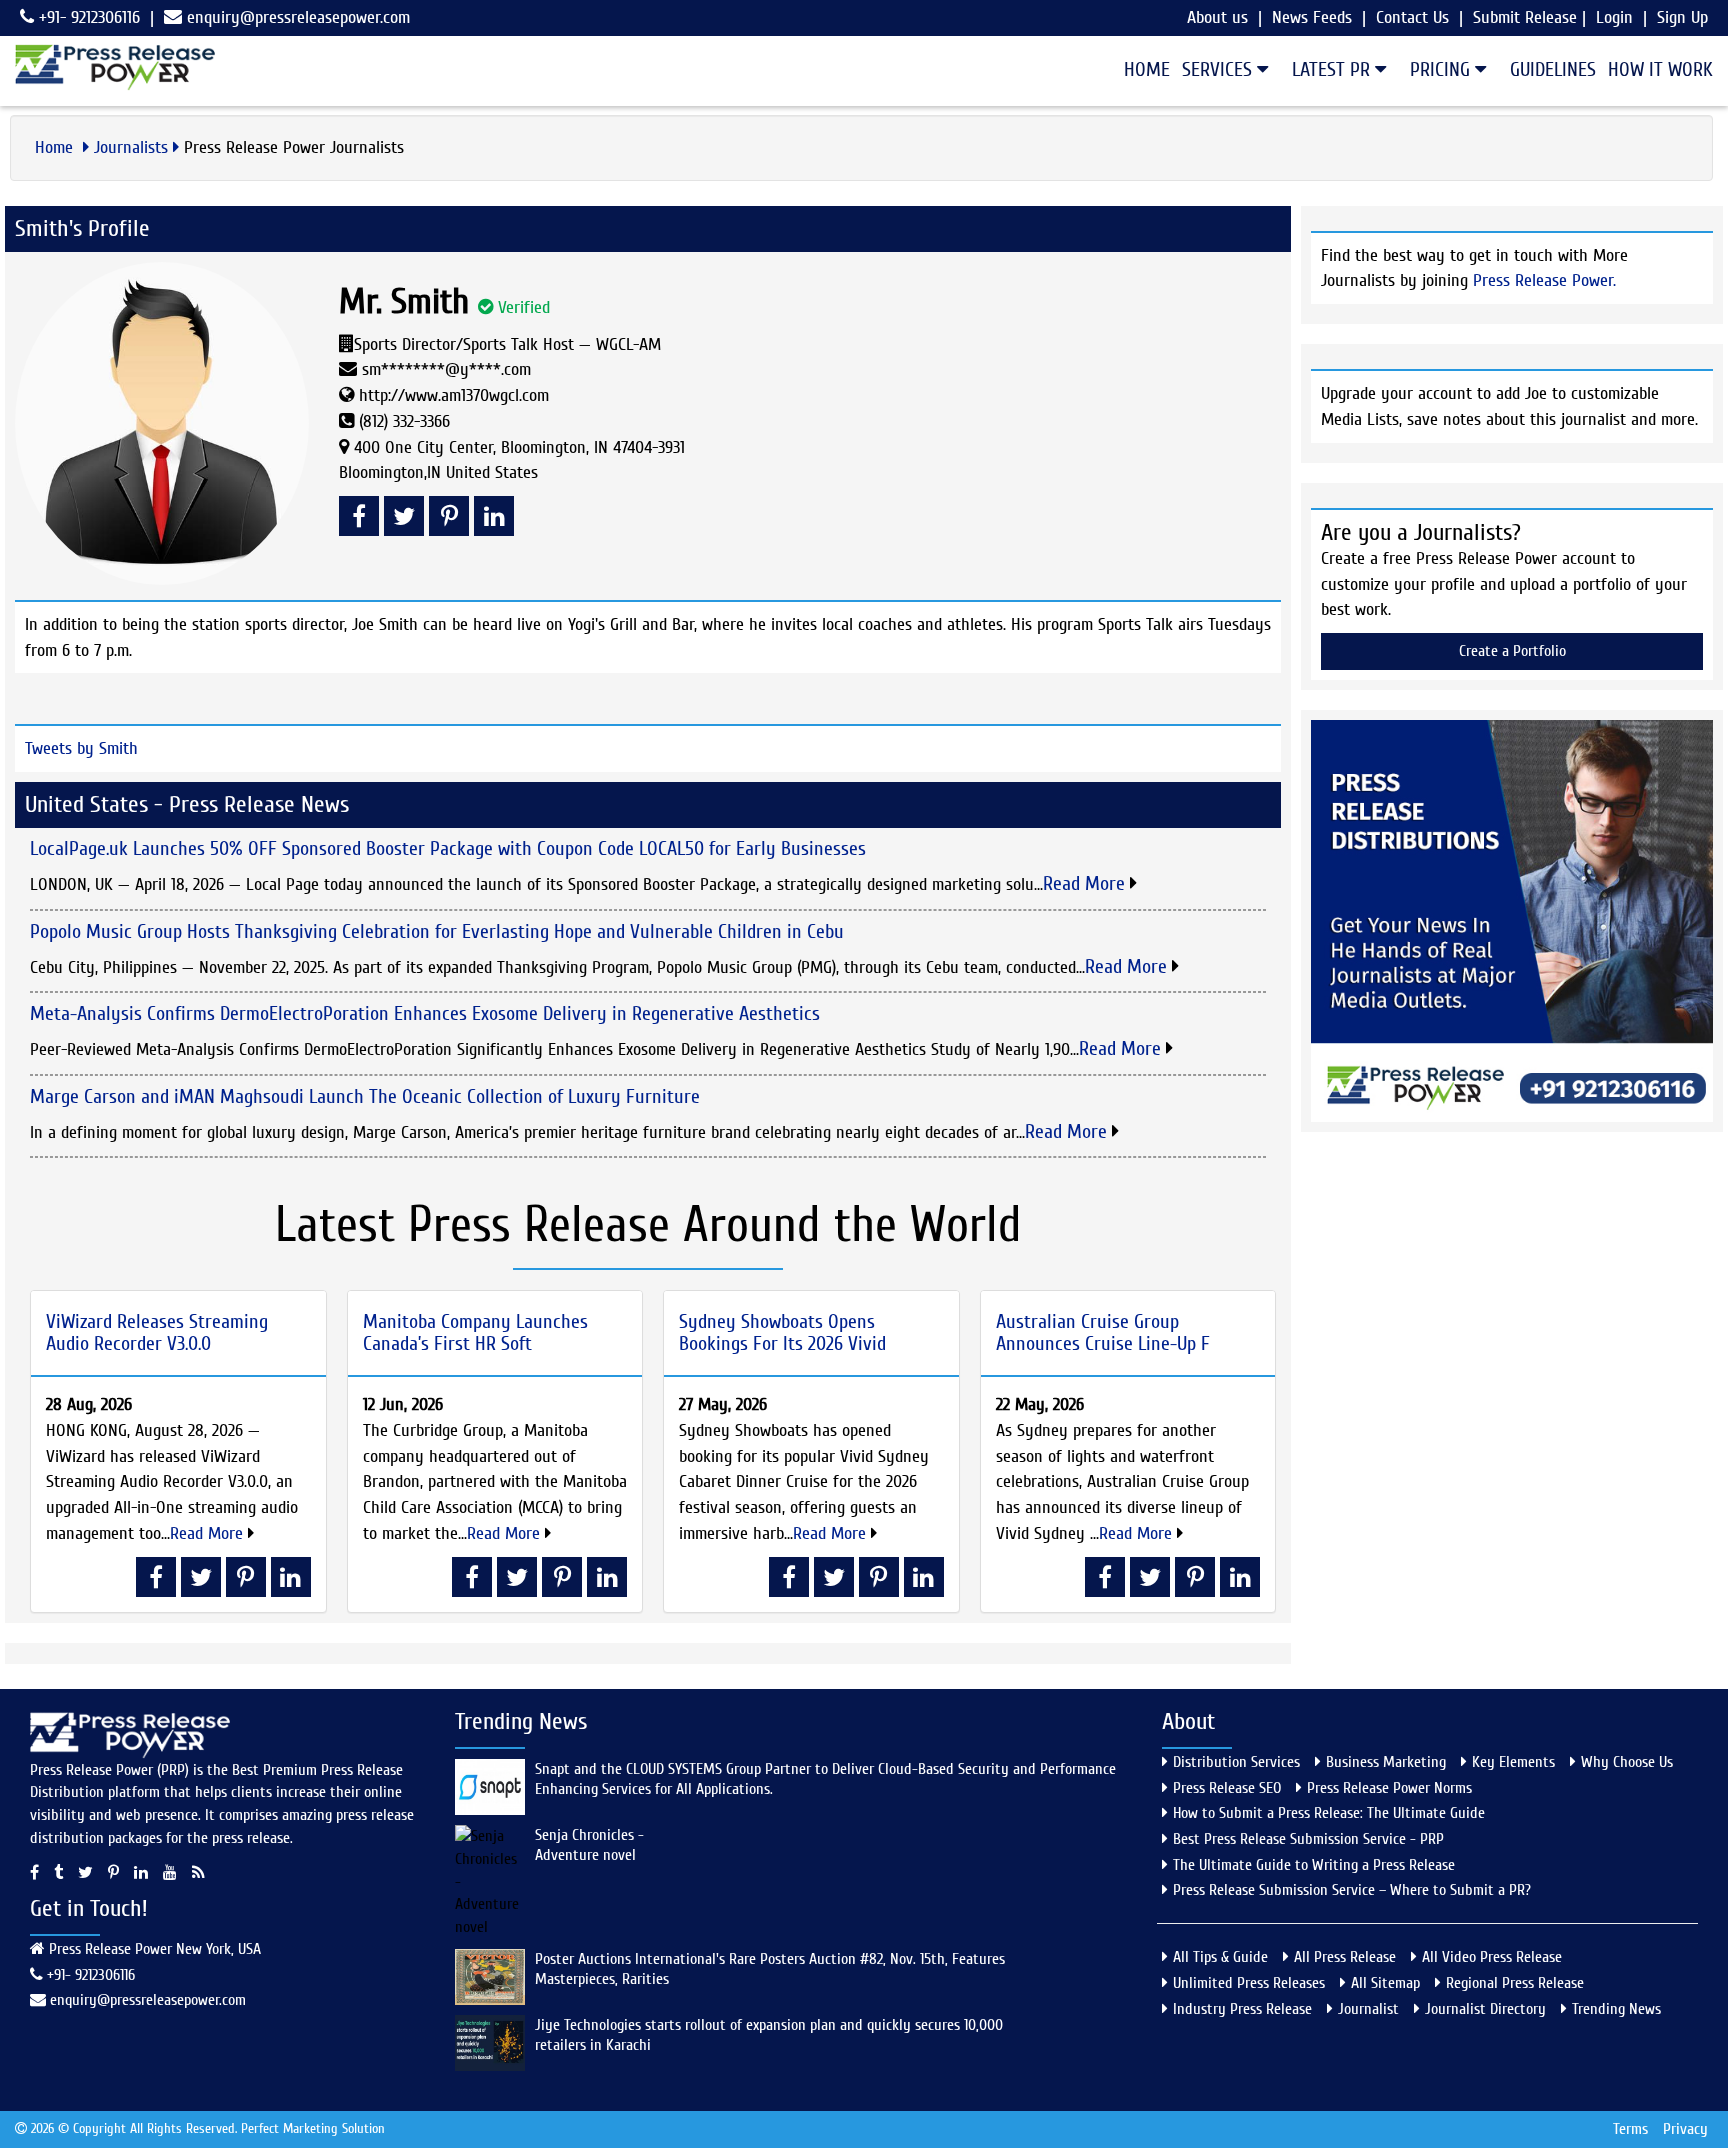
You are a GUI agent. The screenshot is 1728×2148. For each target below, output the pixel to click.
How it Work (1660, 69)
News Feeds (1312, 17)
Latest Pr (1333, 69)
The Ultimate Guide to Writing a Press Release (1314, 1865)
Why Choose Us (1627, 1762)
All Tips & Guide (1220, 1957)
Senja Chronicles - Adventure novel (589, 1845)
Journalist (1368, 2009)
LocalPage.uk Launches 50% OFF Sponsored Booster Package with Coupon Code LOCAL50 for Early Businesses (448, 848)
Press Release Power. (1544, 280)
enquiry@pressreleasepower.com (298, 17)
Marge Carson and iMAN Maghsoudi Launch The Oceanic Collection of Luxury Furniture (365, 1096)
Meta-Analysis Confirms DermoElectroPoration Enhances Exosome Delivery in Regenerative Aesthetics (425, 1013)
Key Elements (1513, 1762)
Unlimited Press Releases (1249, 1983)
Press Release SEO (1227, 1788)
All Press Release (1345, 1957)
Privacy (1685, 2129)
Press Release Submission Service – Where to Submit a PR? (1352, 1890)
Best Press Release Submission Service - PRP (1308, 1839)
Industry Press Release (1242, 2009)
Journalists (131, 147)
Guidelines (1553, 69)
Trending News (1616, 2009)
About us (1217, 17)
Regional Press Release (1515, 1983)
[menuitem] (1141, 70)
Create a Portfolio (1512, 651)
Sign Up (1682, 17)
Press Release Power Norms (1389, 1788)
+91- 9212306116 (87, 17)
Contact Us (1412, 17)
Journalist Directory (1485, 2009)
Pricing (1442, 69)
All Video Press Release (1492, 1957)
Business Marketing (1386, 1762)
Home (1147, 69)
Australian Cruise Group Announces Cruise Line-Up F (1103, 1332)
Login (1614, 17)
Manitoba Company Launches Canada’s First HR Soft (475, 1332)
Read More (1086, 883)
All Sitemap (1385, 1983)
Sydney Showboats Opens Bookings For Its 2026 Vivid (782, 1332)
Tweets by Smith (81, 748)
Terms (1630, 2129)
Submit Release (1525, 17)
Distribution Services (1236, 1762)
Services (1219, 69)
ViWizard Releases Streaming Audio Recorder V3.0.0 (157, 1332)
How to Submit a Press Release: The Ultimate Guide (1329, 1813)
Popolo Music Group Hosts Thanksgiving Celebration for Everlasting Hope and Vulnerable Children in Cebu (437, 931)
